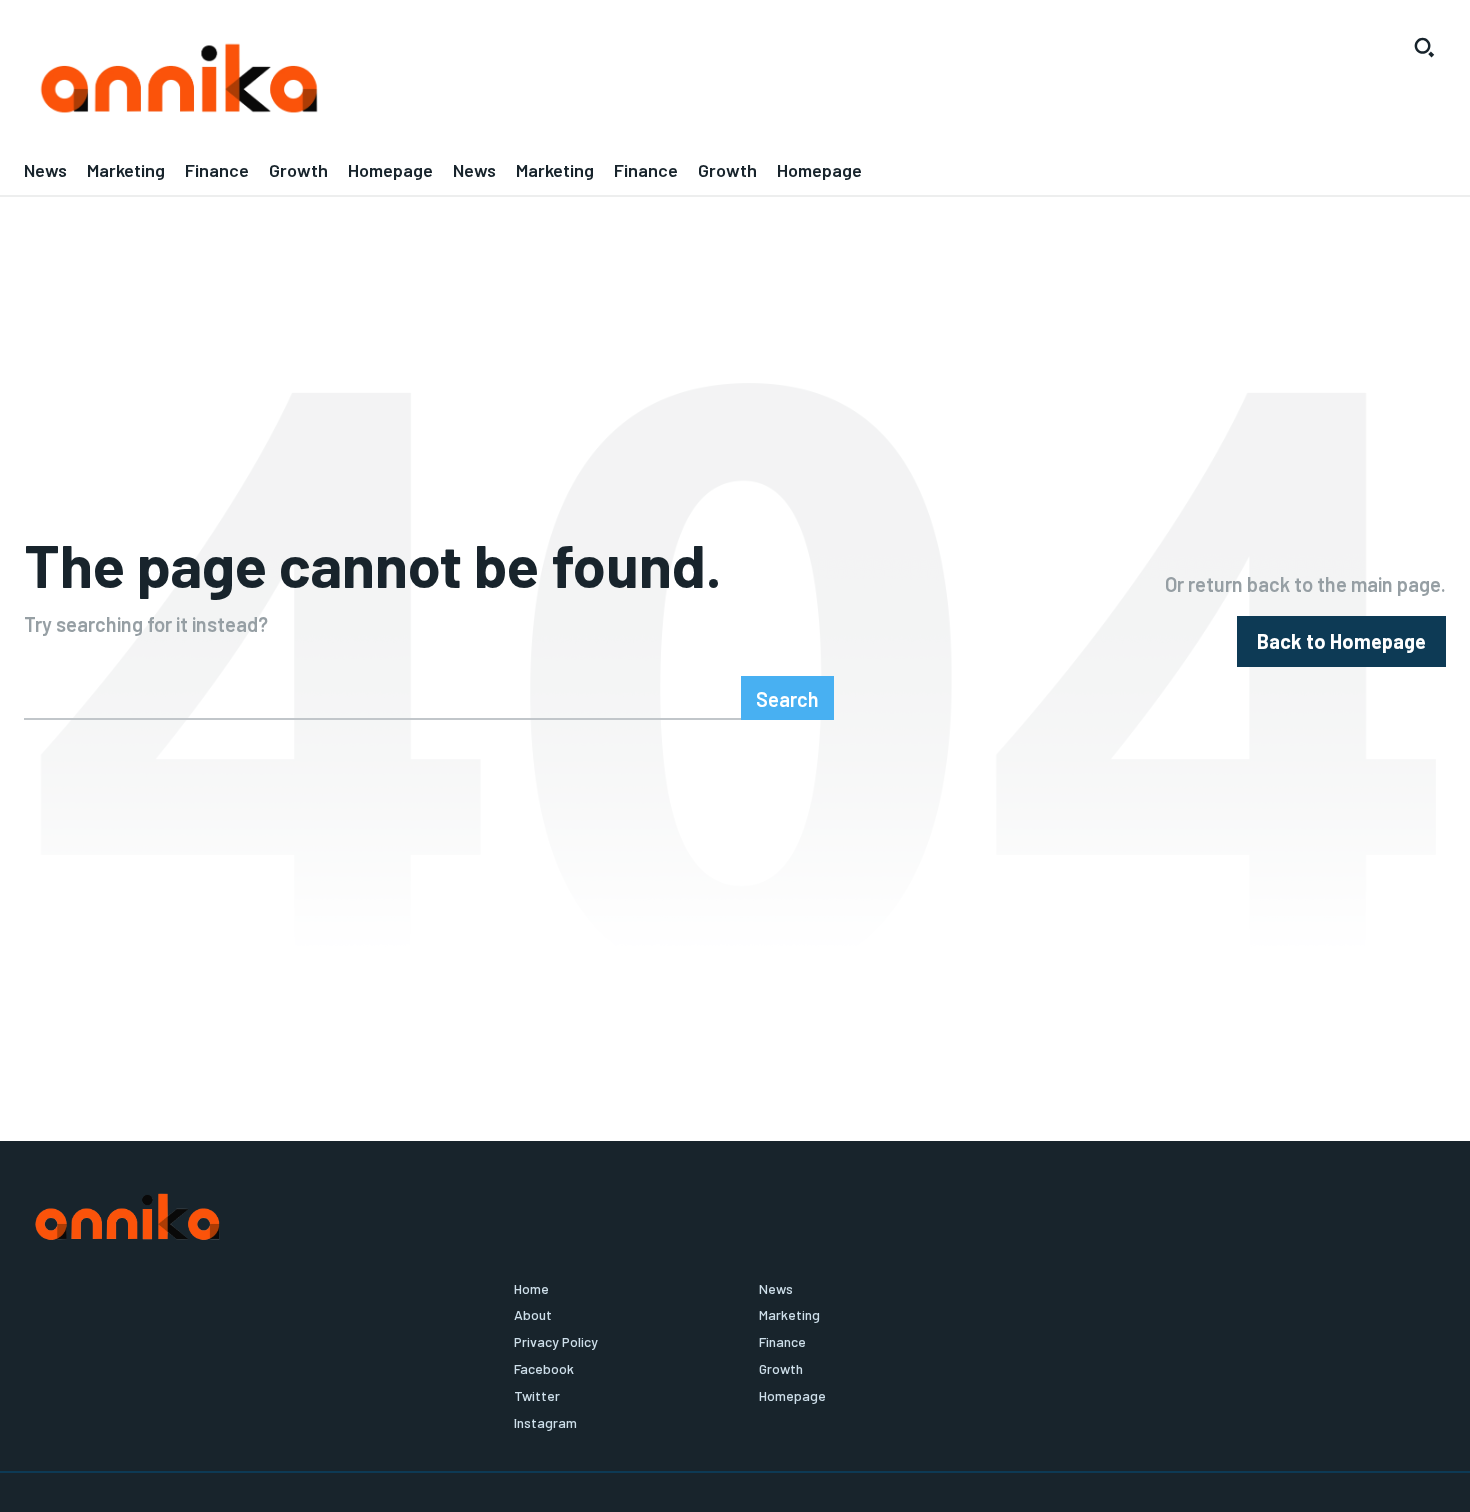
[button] (1424, 47)
